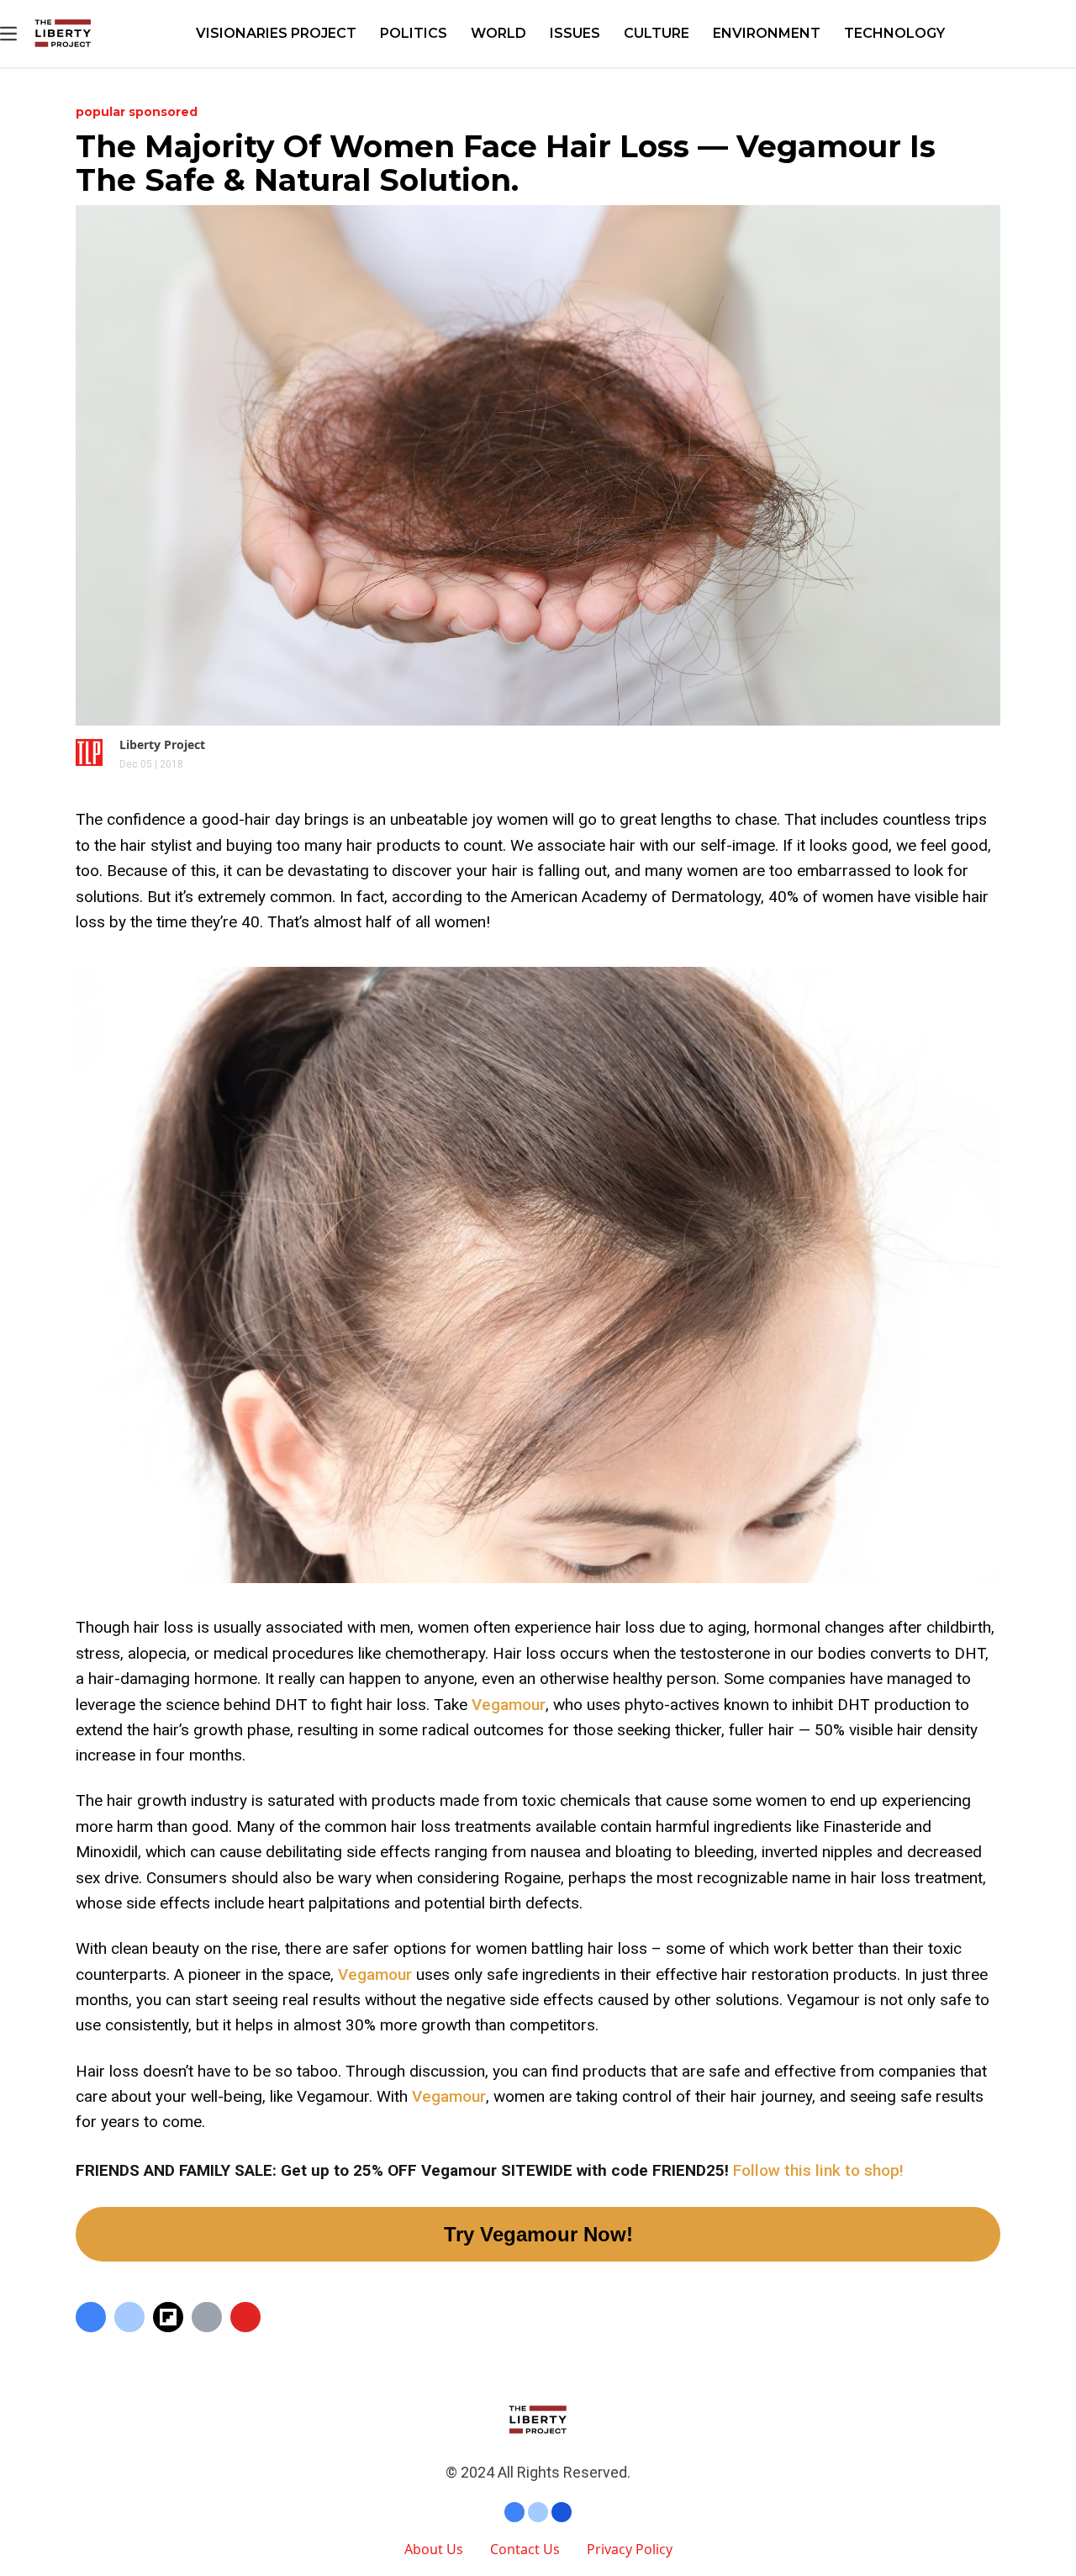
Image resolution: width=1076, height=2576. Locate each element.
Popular (102, 112)
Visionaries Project (276, 33)
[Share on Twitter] (129, 2317)
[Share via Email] (207, 2317)
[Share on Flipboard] (168, 2317)
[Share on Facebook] (91, 2317)
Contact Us (525, 2549)
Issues (575, 33)
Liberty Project (162, 744)
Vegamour (509, 1705)
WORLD (498, 33)
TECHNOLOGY (894, 33)
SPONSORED (163, 112)
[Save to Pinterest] (245, 2317)
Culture (657, 33)
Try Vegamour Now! (538, 2234)
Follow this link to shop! (818, 2170)
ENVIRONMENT (767, 33)
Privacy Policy (630, 2549)
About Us (434, 2549)
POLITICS (414, 33)
